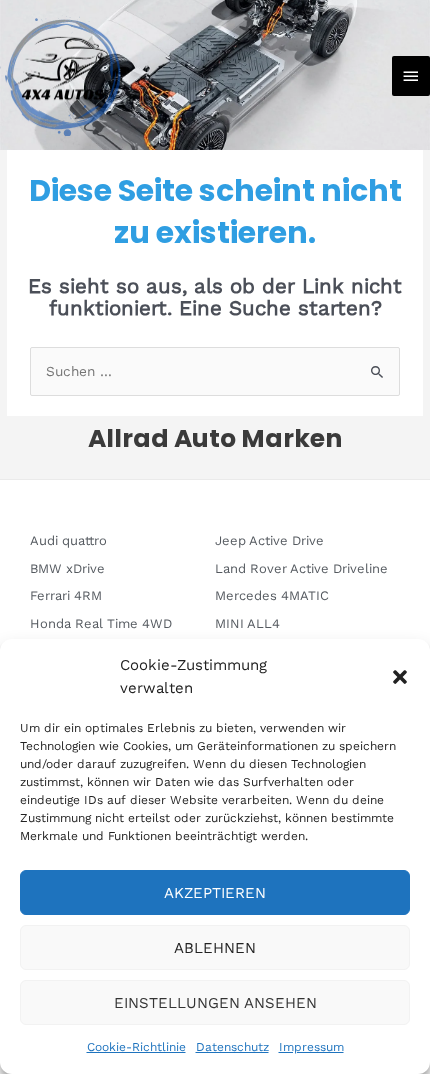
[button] (400, 677)
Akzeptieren (215, 893)
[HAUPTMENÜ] (411, 76)
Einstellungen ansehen (215, 1003)
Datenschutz (232, 1047)
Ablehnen (215, 948)
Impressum (311, 1047)
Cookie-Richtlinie (136, 1047)
